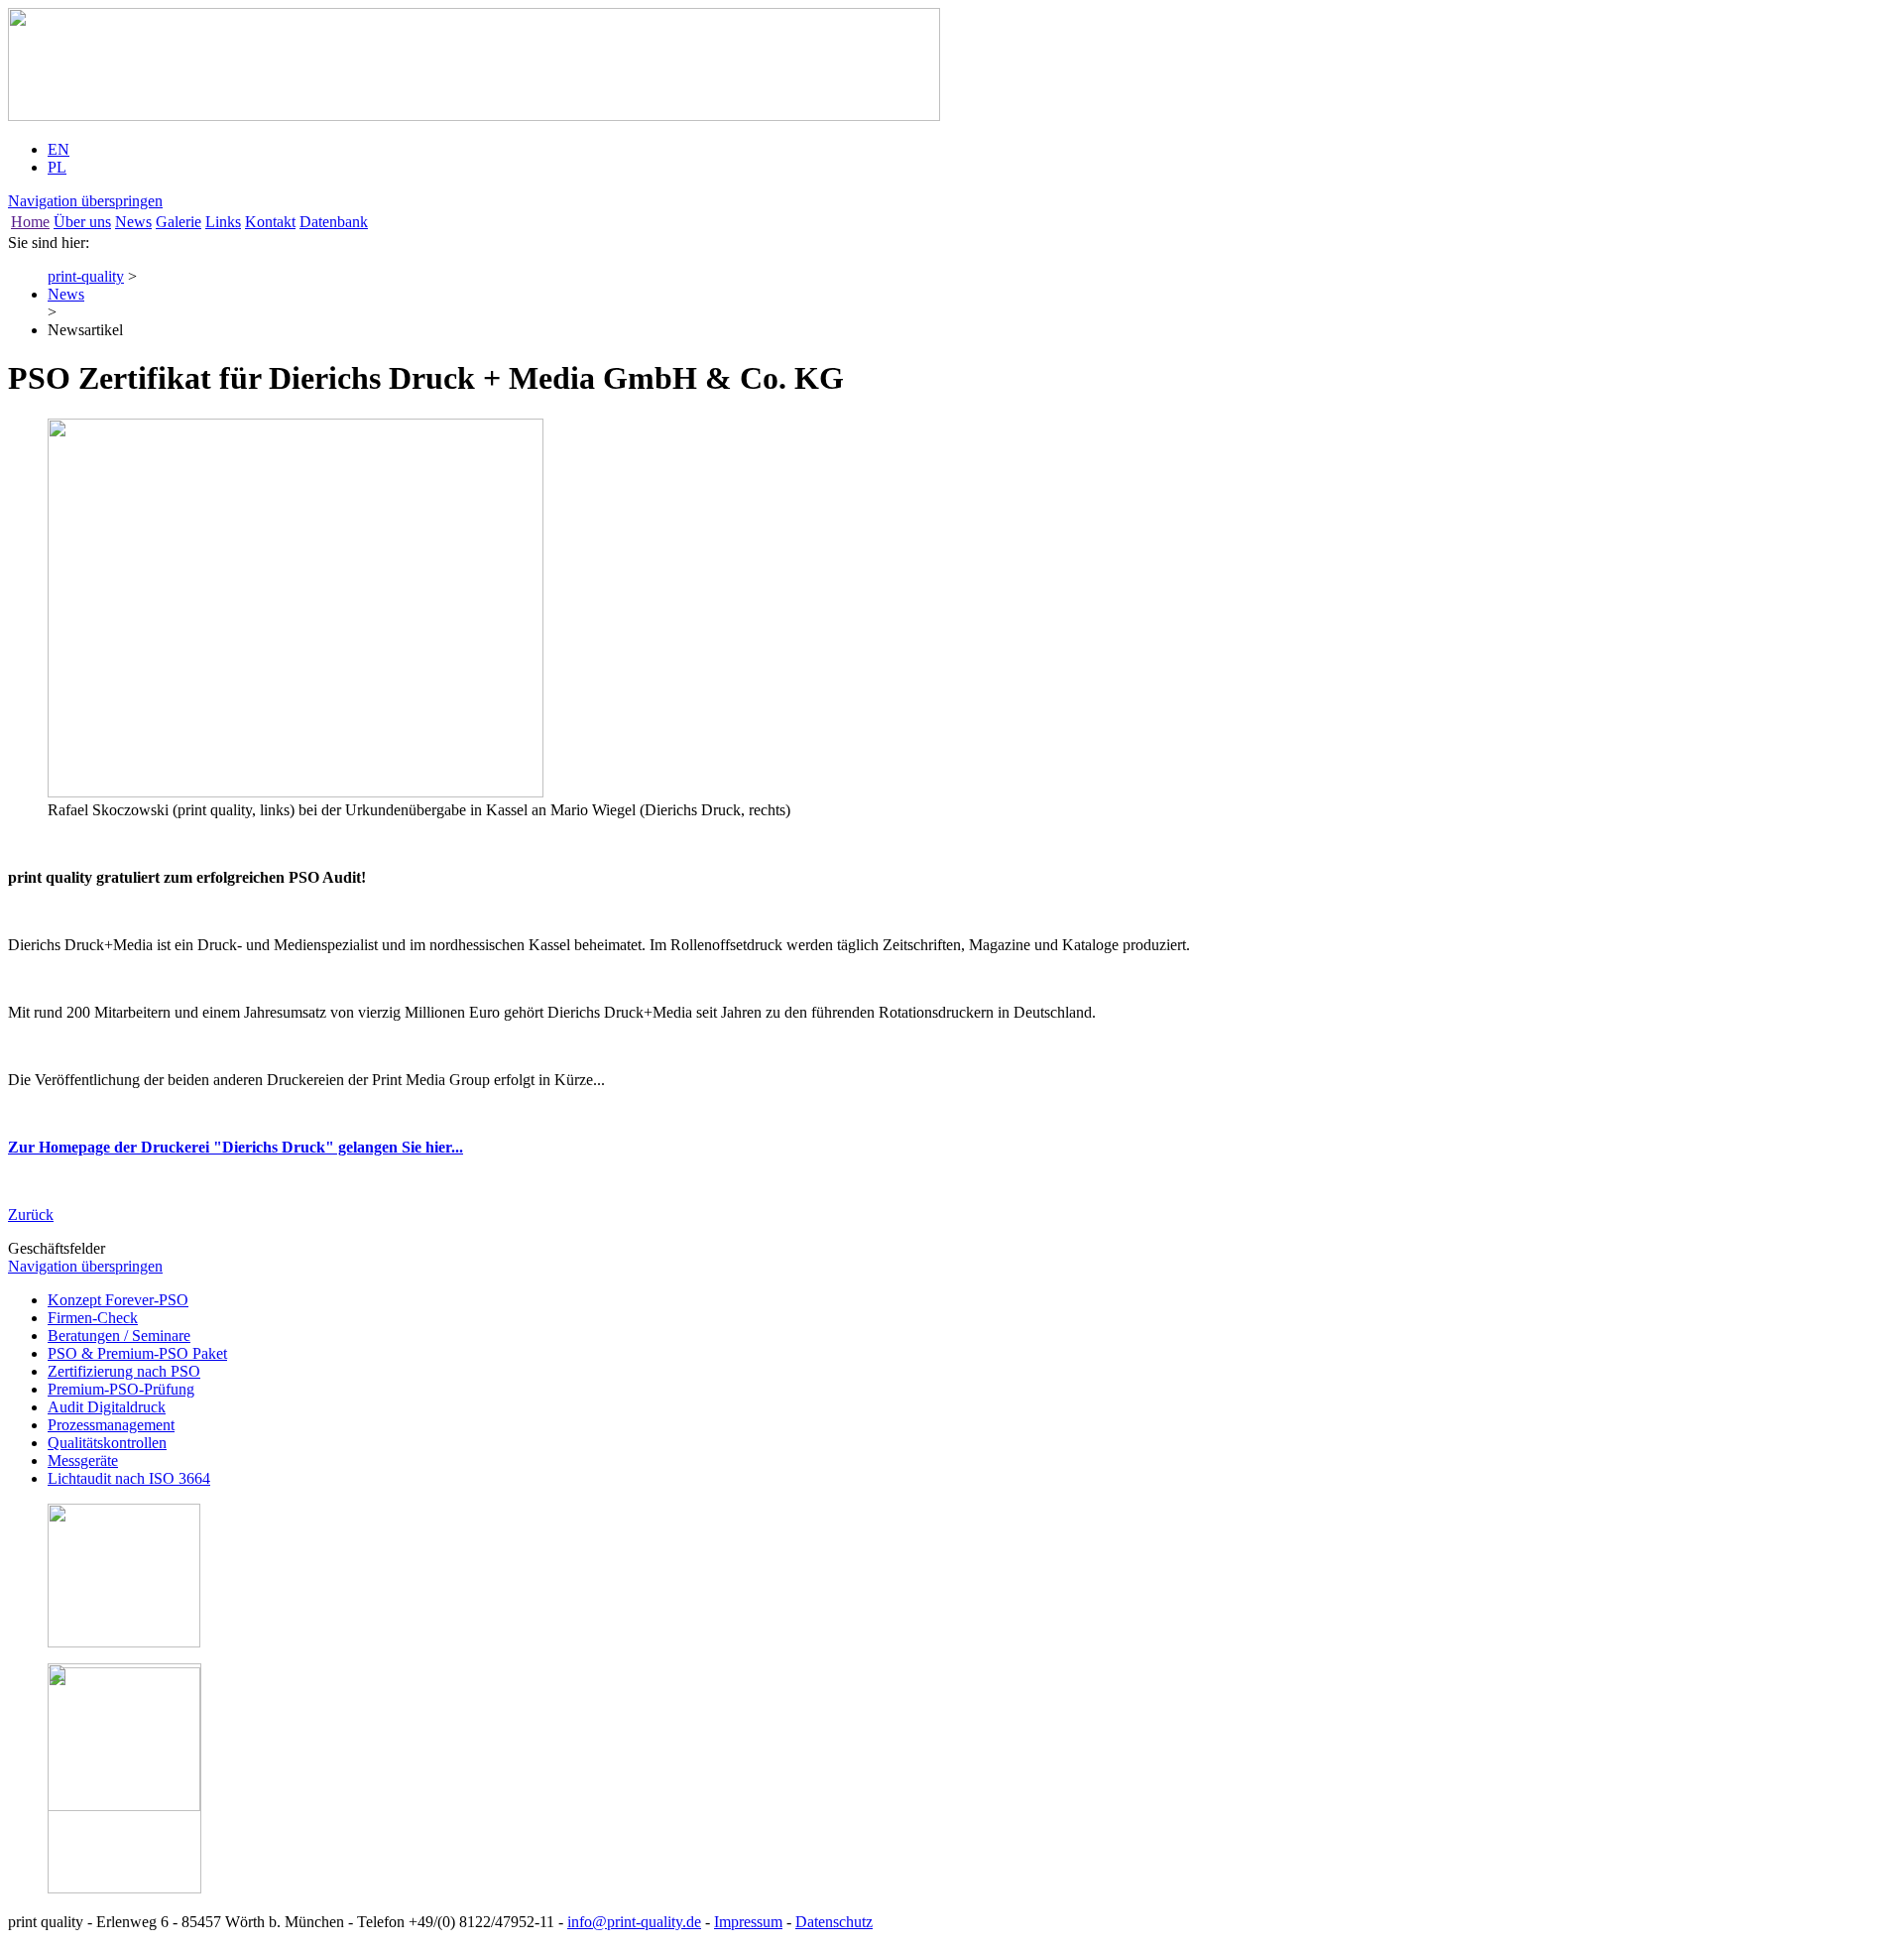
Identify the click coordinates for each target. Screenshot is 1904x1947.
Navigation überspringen (85, 201)
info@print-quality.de (634, 1922)
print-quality (86, 276)
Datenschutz (834, 1922)
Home (30, 222)
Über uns (82, 222)
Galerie (178, 222)
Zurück (31, 1215)
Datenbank (334, 222)
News (133, 222)
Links (223, 222)
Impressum (748, 1922)
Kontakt (270, 222)
